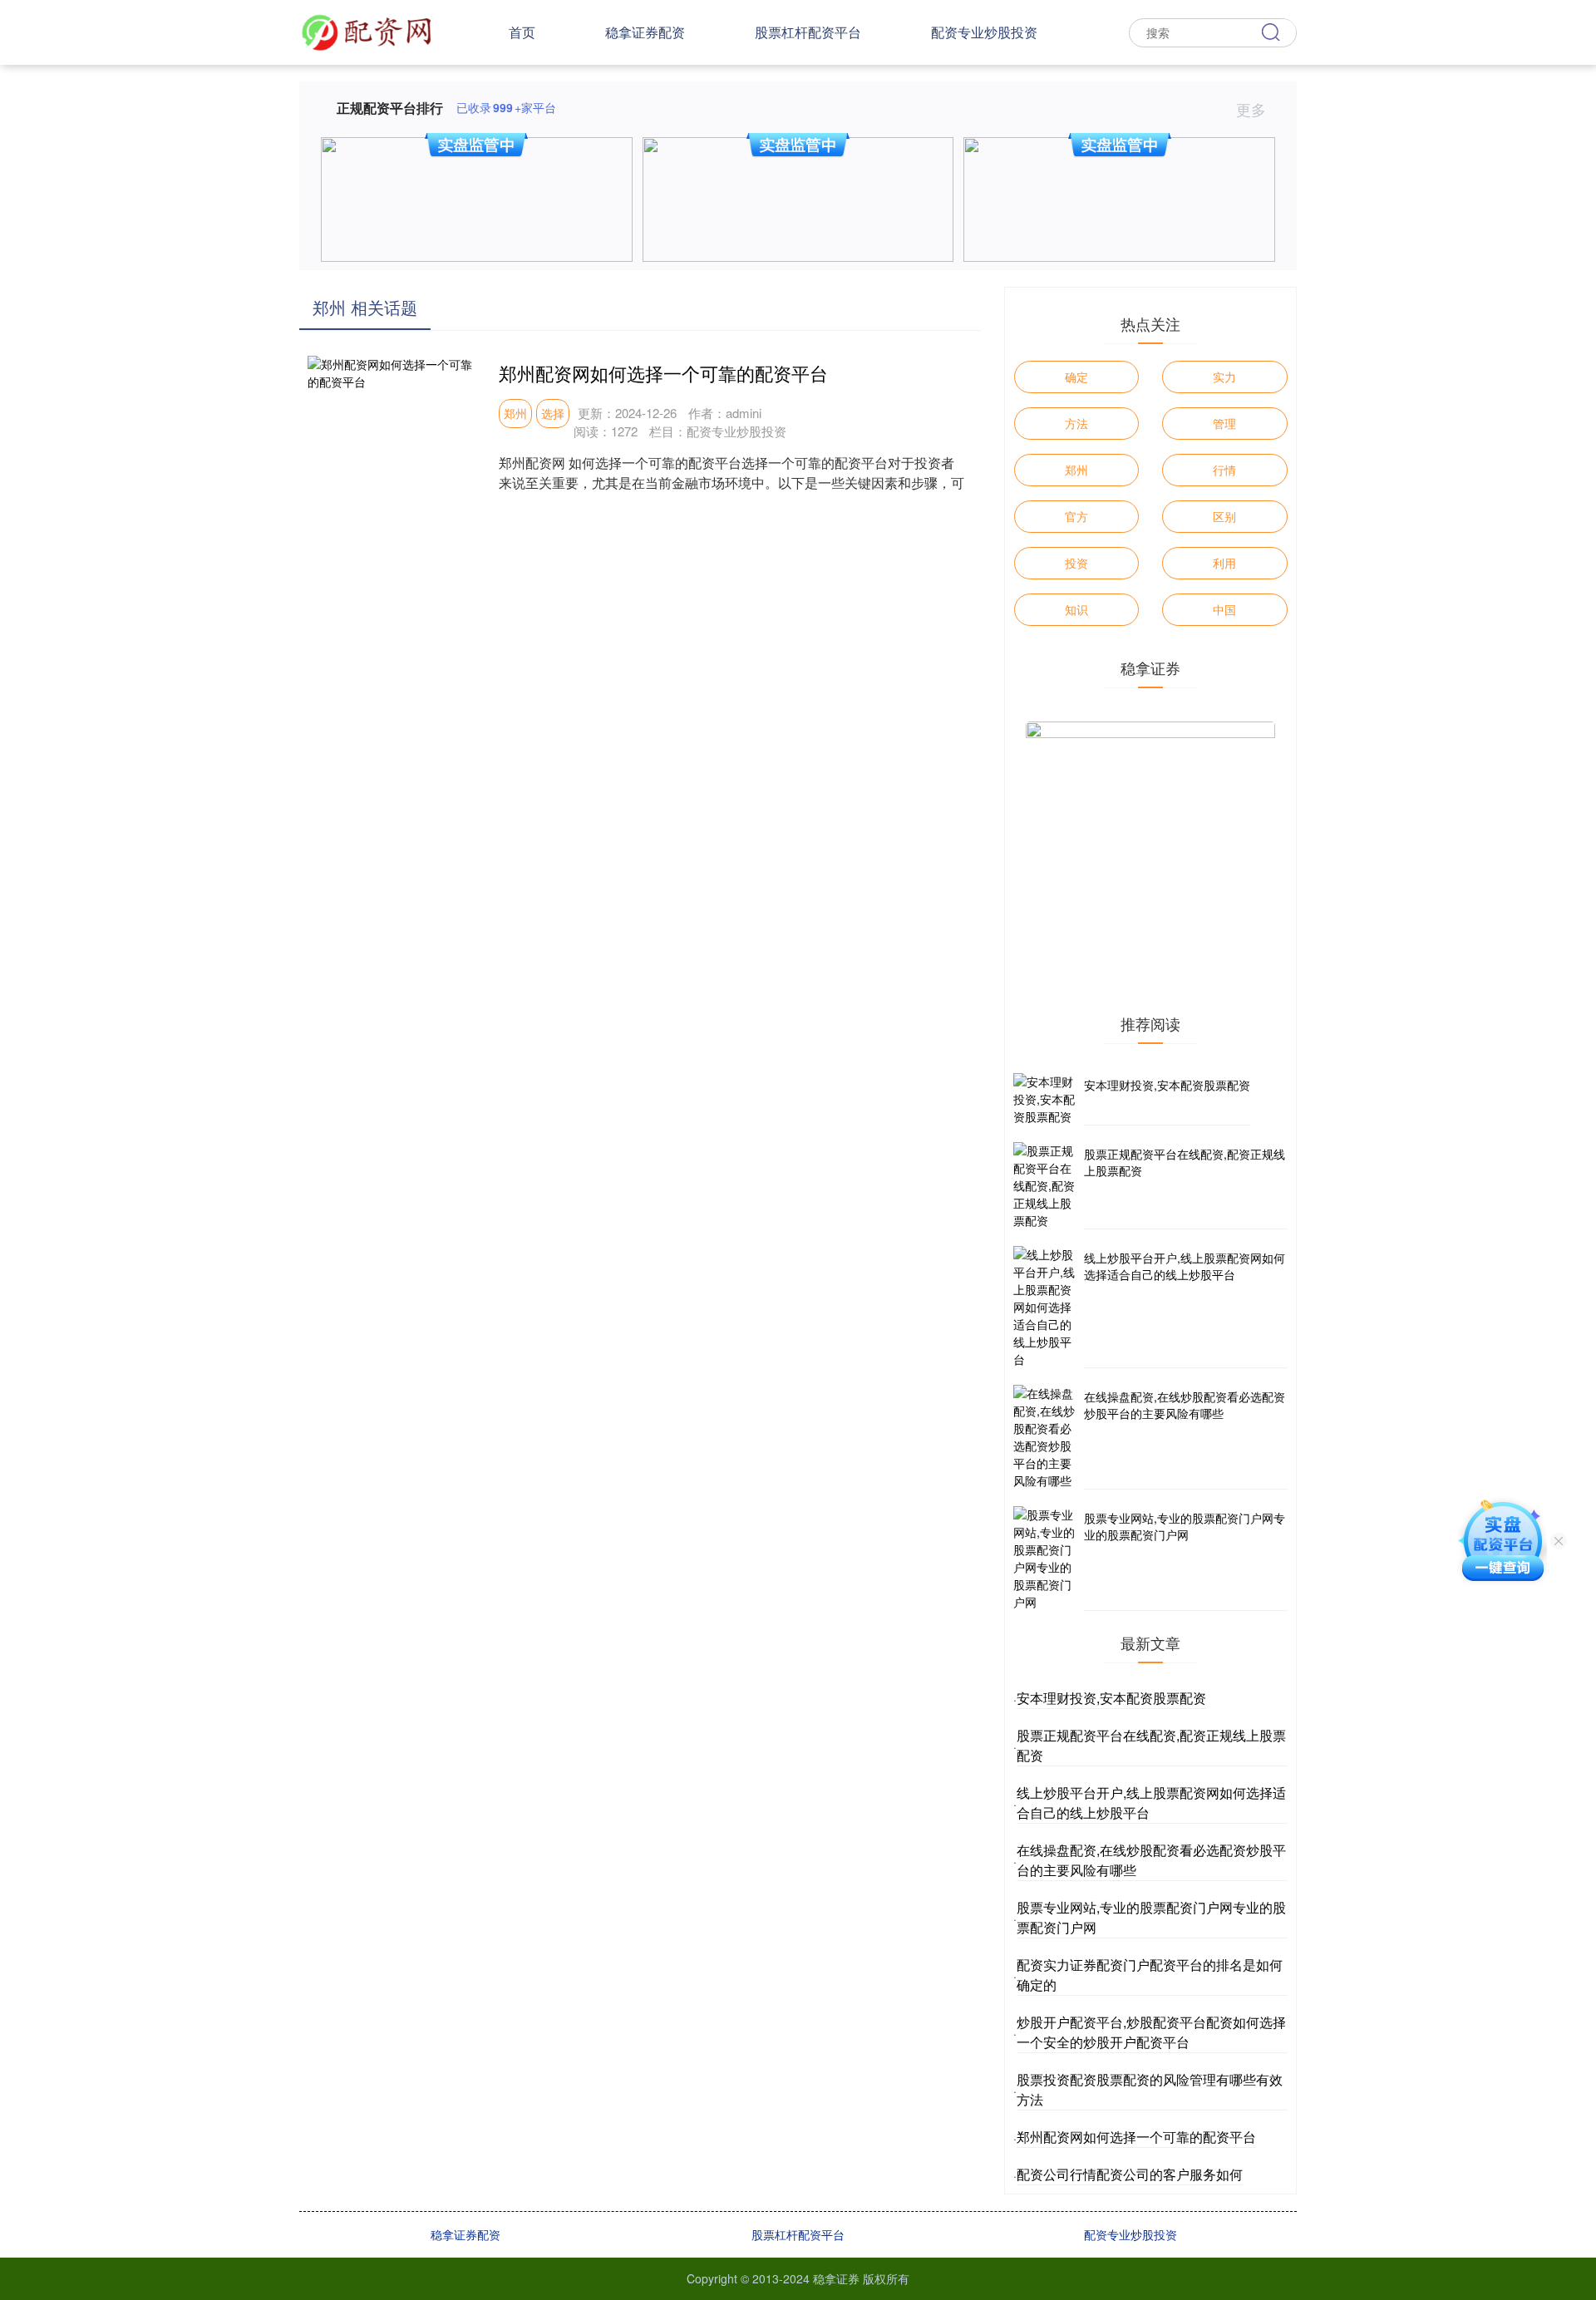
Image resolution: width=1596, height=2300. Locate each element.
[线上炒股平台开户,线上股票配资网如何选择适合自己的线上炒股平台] (1047, 1307)
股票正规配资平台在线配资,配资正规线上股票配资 (1185, 1162)
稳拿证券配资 (645, 32)
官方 (1076, 516)
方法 (1076, 423)
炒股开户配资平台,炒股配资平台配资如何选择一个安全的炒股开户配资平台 (1151, 2032)
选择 (553, 413)
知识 (1076, 609)
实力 (1224, 377)
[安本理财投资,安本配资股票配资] (1047, 1099)
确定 (1076, 377)
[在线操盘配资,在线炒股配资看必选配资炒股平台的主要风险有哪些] (1047, 1437)
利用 (1224, 563)
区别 (1224, 516)
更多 (1253, 109)
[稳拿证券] (367, 31)
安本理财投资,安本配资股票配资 (1167, 1085)
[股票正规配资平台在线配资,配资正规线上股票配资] (1047, 1186)
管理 (1224, 423)
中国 (1224, 609)
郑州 (515, 413)
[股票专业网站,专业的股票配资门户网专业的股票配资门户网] (1047, 1559)
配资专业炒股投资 (984, 32)
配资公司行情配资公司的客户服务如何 (1130, 2174)
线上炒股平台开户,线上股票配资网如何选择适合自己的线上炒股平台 (1185, 1266)
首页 (522, 32)
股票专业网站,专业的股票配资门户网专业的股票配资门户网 (1185, 1526)
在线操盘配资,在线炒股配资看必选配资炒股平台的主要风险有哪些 (1185, 1405)
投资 (1076, 563)
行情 (1224, 470)
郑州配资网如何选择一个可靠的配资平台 (663, 373)
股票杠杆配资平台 (808, 32)
